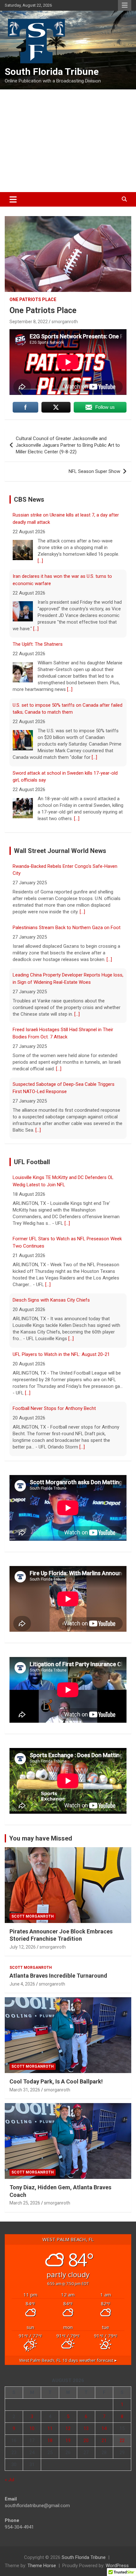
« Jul (9, 2480)
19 (68, 2440)
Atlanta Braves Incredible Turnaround (58, 1976)
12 (68, 2428)
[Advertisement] (68, 141)
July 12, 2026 (23, 1947)
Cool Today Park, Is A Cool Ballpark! (56, 2081)
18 (50, 2440)
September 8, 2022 (29, 322)
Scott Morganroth (33, 1916)
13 (86, 2428)
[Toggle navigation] (13, 199)
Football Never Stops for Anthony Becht (54, 1350)
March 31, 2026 (25, 2090)
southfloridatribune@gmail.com (37, 2506)
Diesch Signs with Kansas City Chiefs (51, 1242)
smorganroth (65, 322)
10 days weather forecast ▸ (68, 2360)
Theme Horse (42, 2566)
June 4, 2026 (22, 1984)
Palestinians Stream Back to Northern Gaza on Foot (67, 867)
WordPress (117, 2566)
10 (32, 2428)
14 (104, 2428)
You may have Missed (41, 1838)
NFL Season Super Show (94, 471)
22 (122, 2440)
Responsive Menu (125, 5)
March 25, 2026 (25, 2203)
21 (104, 2440)
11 (50, 2428)
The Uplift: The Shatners (38, 583)
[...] (36, 568)
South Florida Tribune (52, 72)
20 (86, 2440)
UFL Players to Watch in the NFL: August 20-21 (61, 1296)
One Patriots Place (33, 299)
